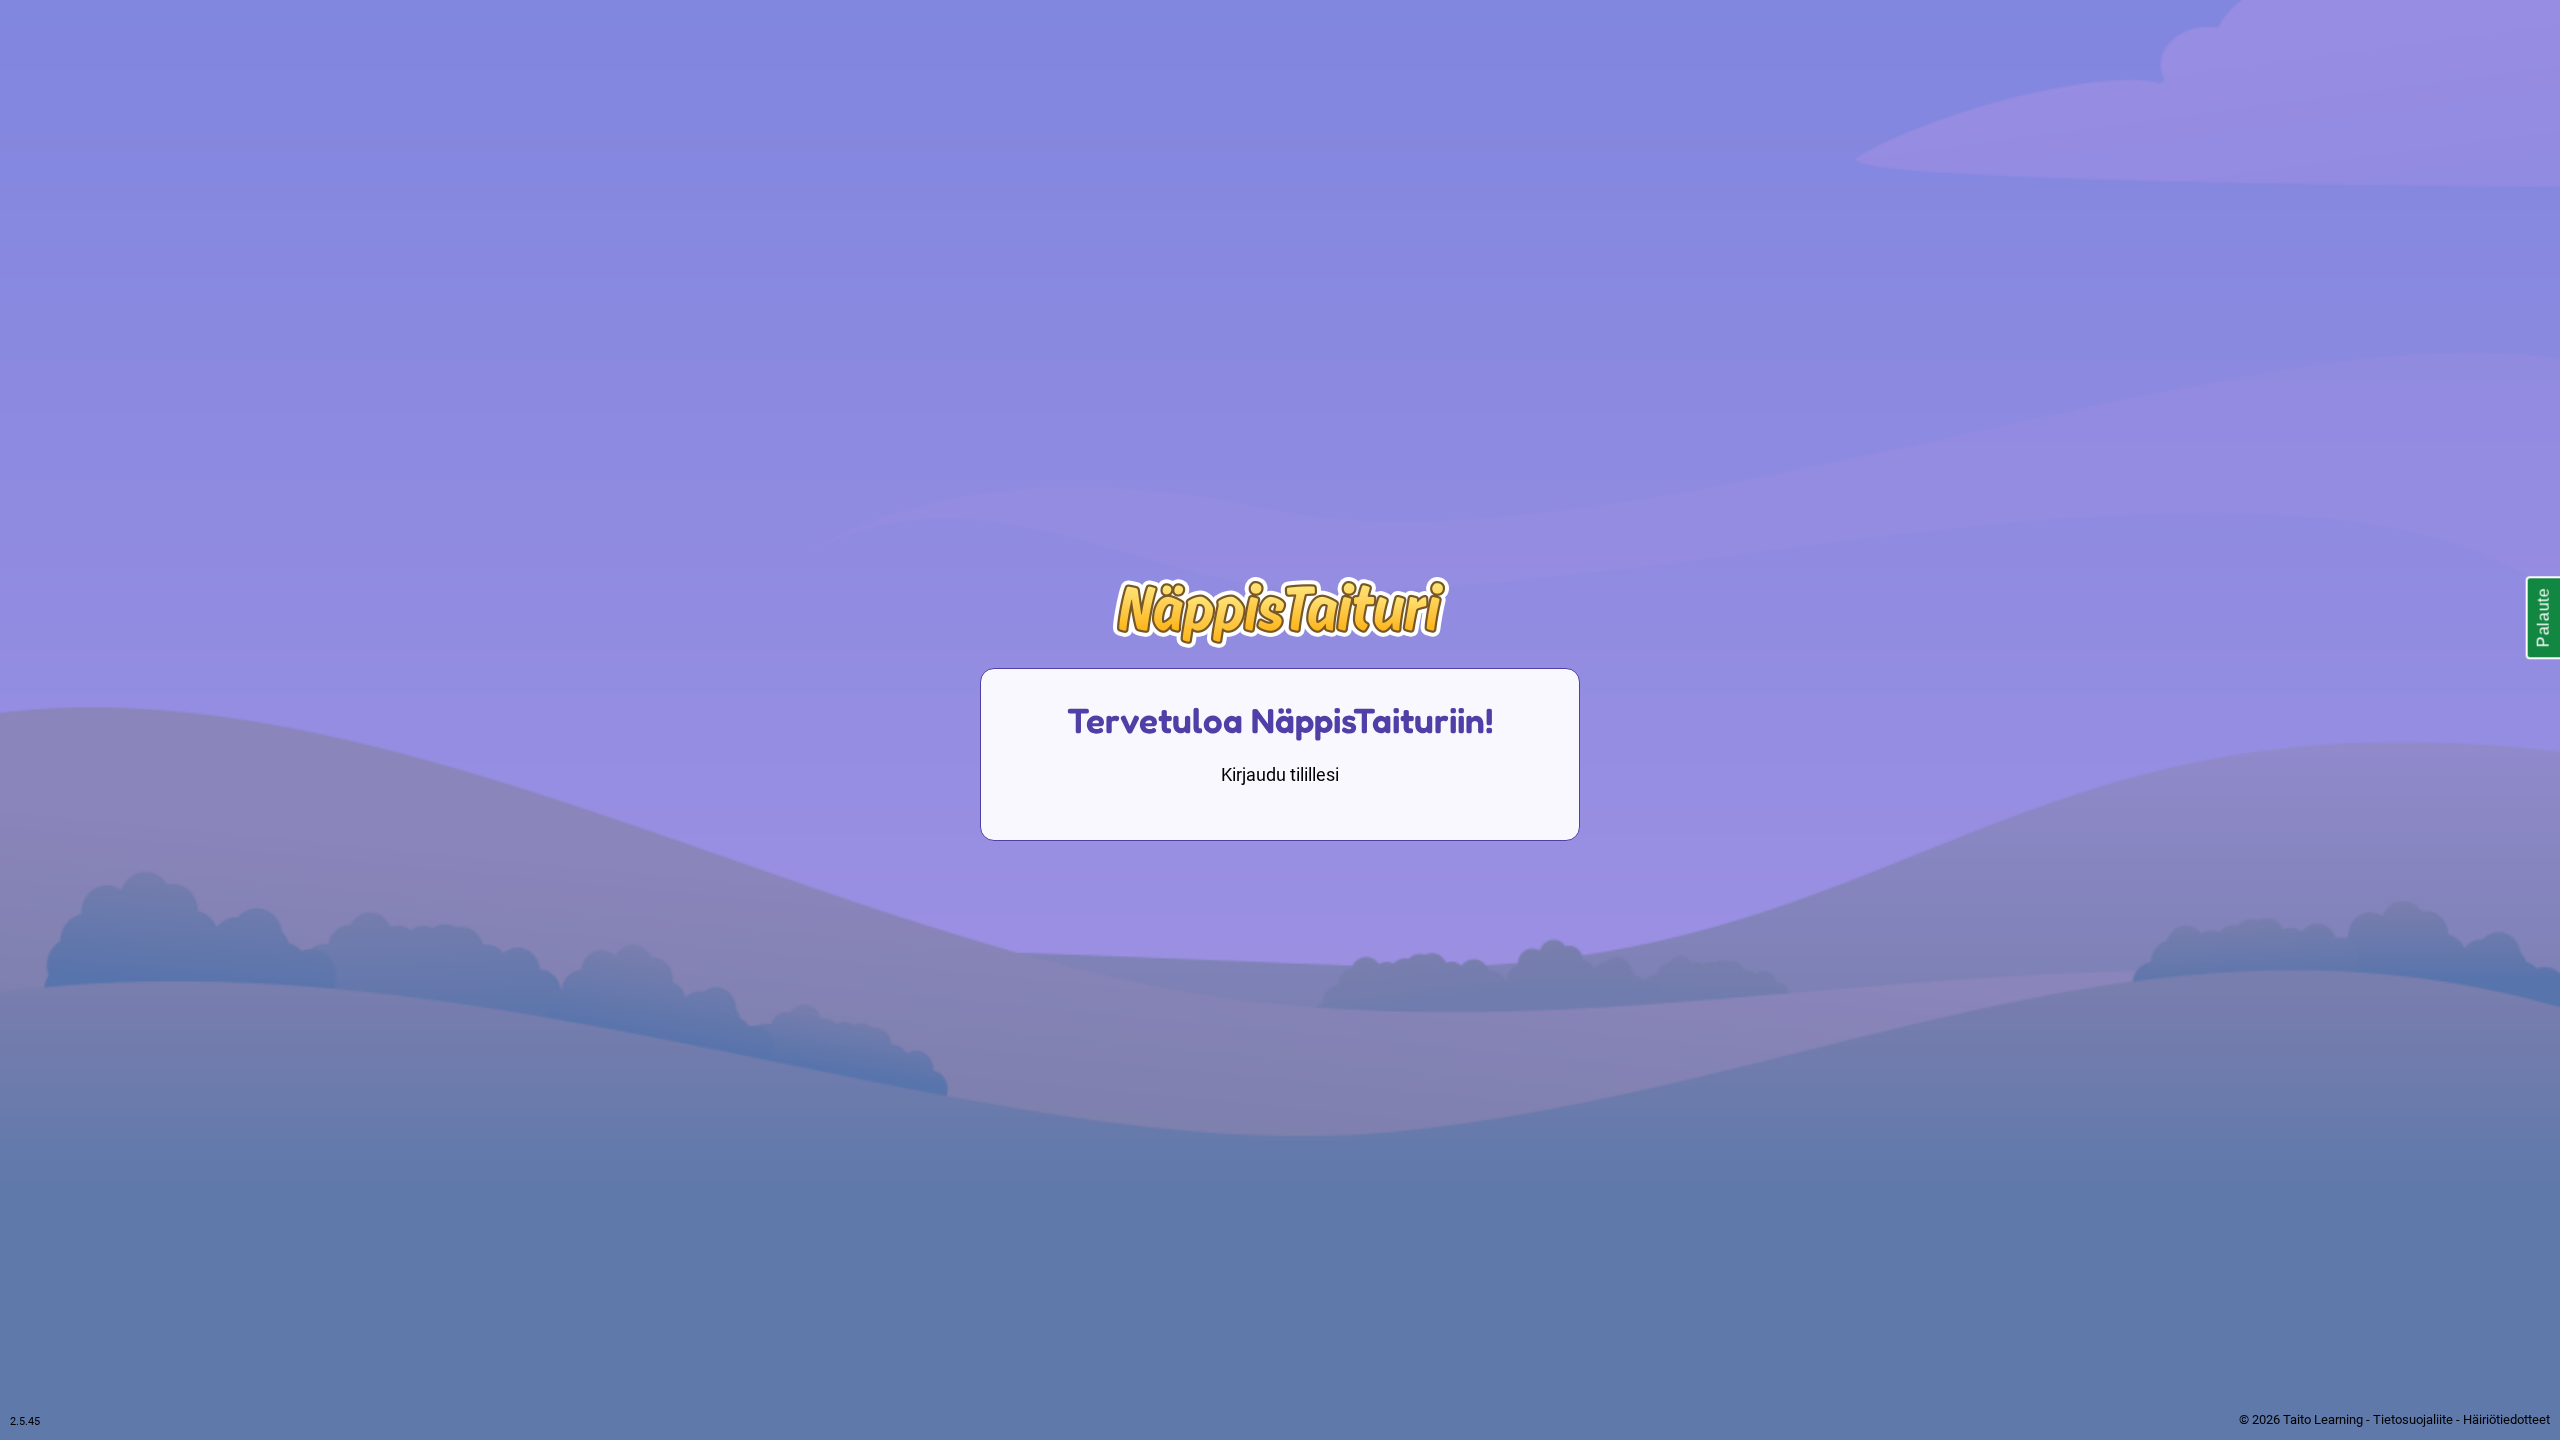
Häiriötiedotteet (2506, 1419)
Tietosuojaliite (2413, 1419)
